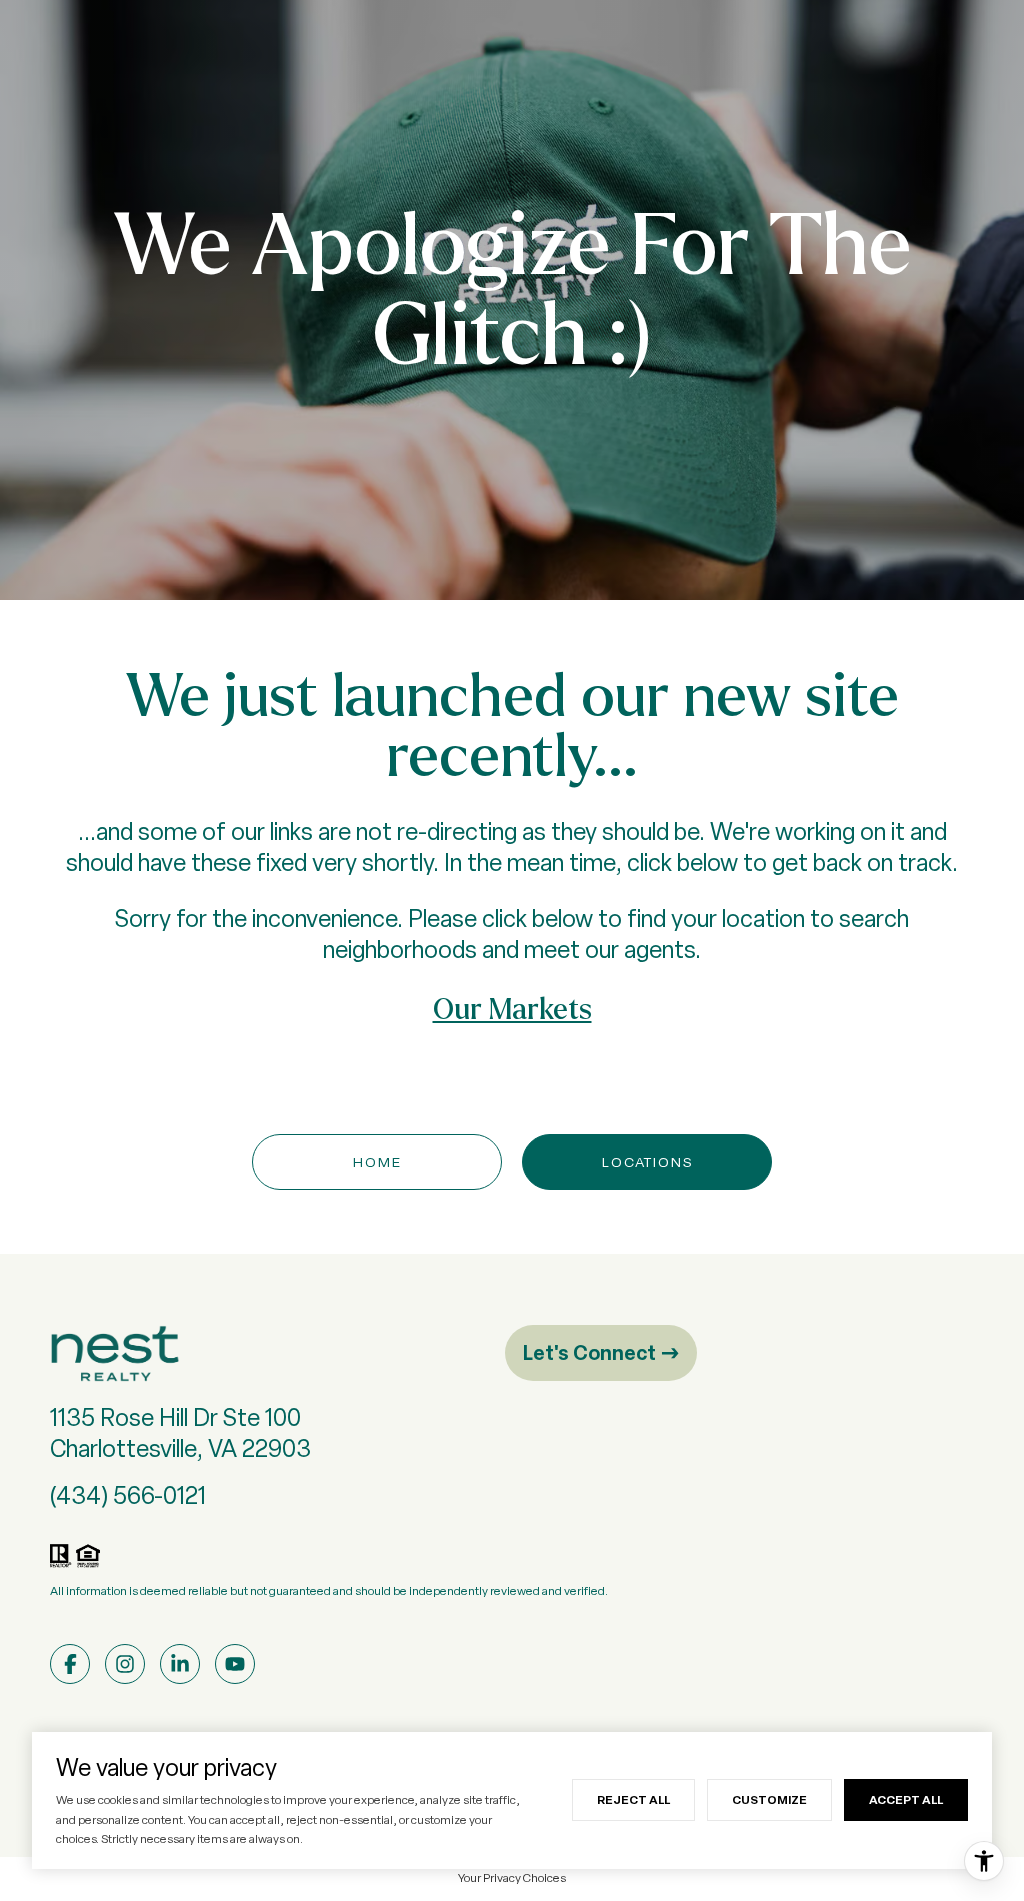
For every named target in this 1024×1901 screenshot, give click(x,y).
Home (377, 1162)
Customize (769, 1799)
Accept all (906, 1799)
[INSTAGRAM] (125, 1664)
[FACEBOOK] (70, 1664)
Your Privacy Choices (512, 1878)
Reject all (633, 1799)
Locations (647, 1162)
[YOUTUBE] (235, 1664)
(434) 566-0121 (128, 1495)
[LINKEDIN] (180, 1664)
